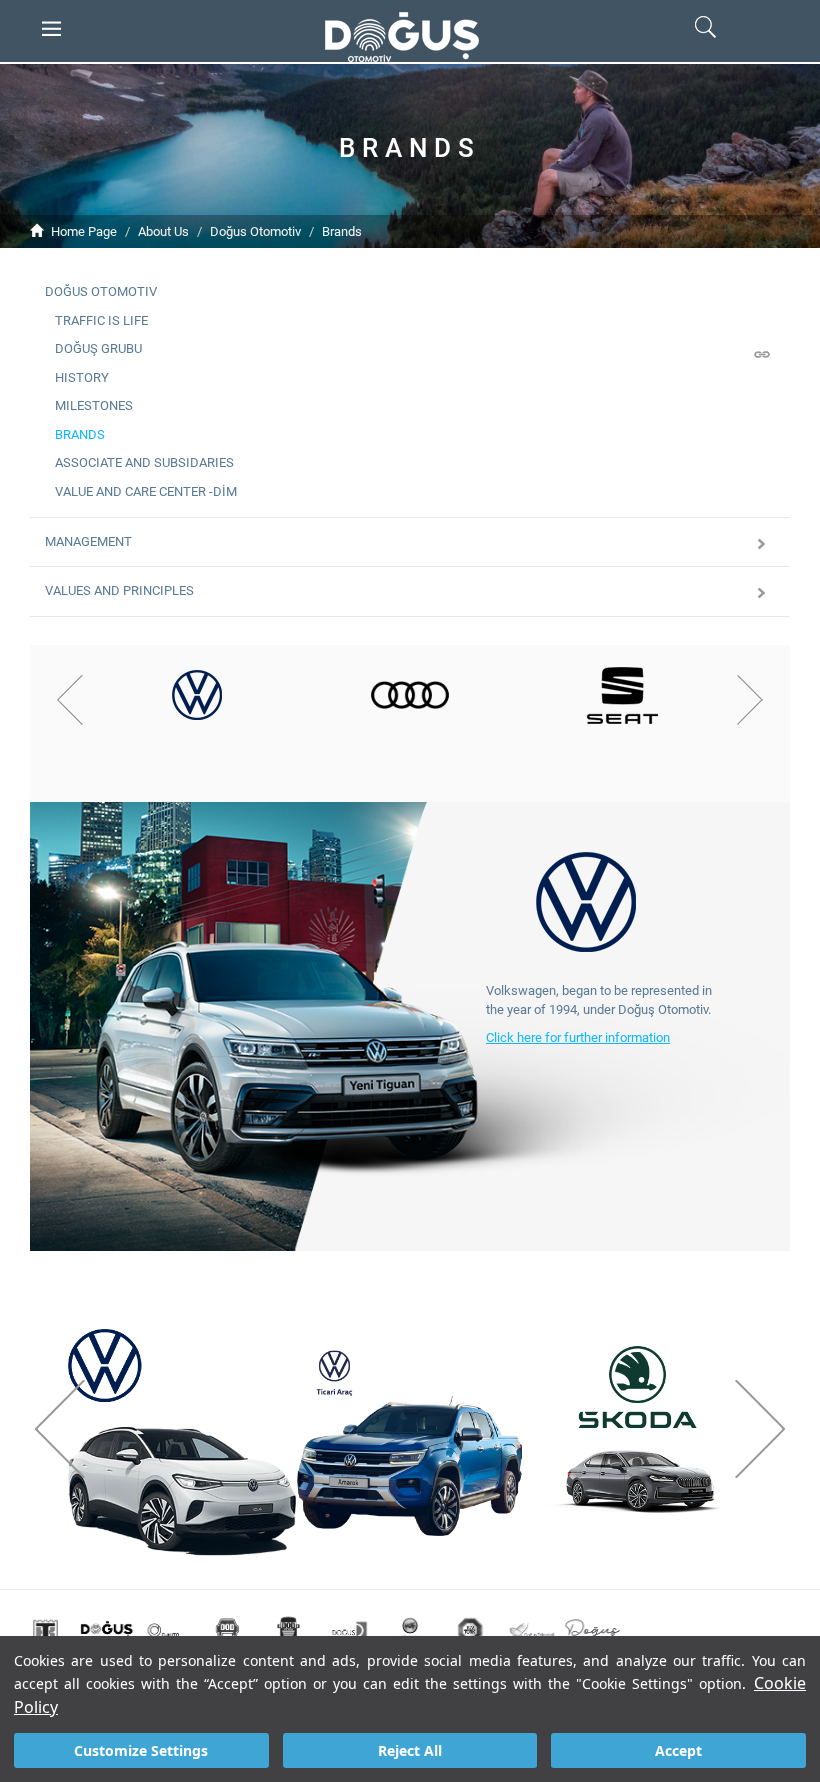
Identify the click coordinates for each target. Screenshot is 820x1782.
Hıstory (82, 377)
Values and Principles (119, 590)
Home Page (84, 231)
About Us (163, 231)
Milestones (94, 405)
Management (88, 541)
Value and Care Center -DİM (146, 491)
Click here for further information (578, 1037)
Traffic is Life (101, 320)
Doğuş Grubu (98, 348)
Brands (342, 231)
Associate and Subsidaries (144, 462)
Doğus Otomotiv (255, 231)
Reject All (410, 1750)
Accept (678, 1750)
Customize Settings (141, 1750)
